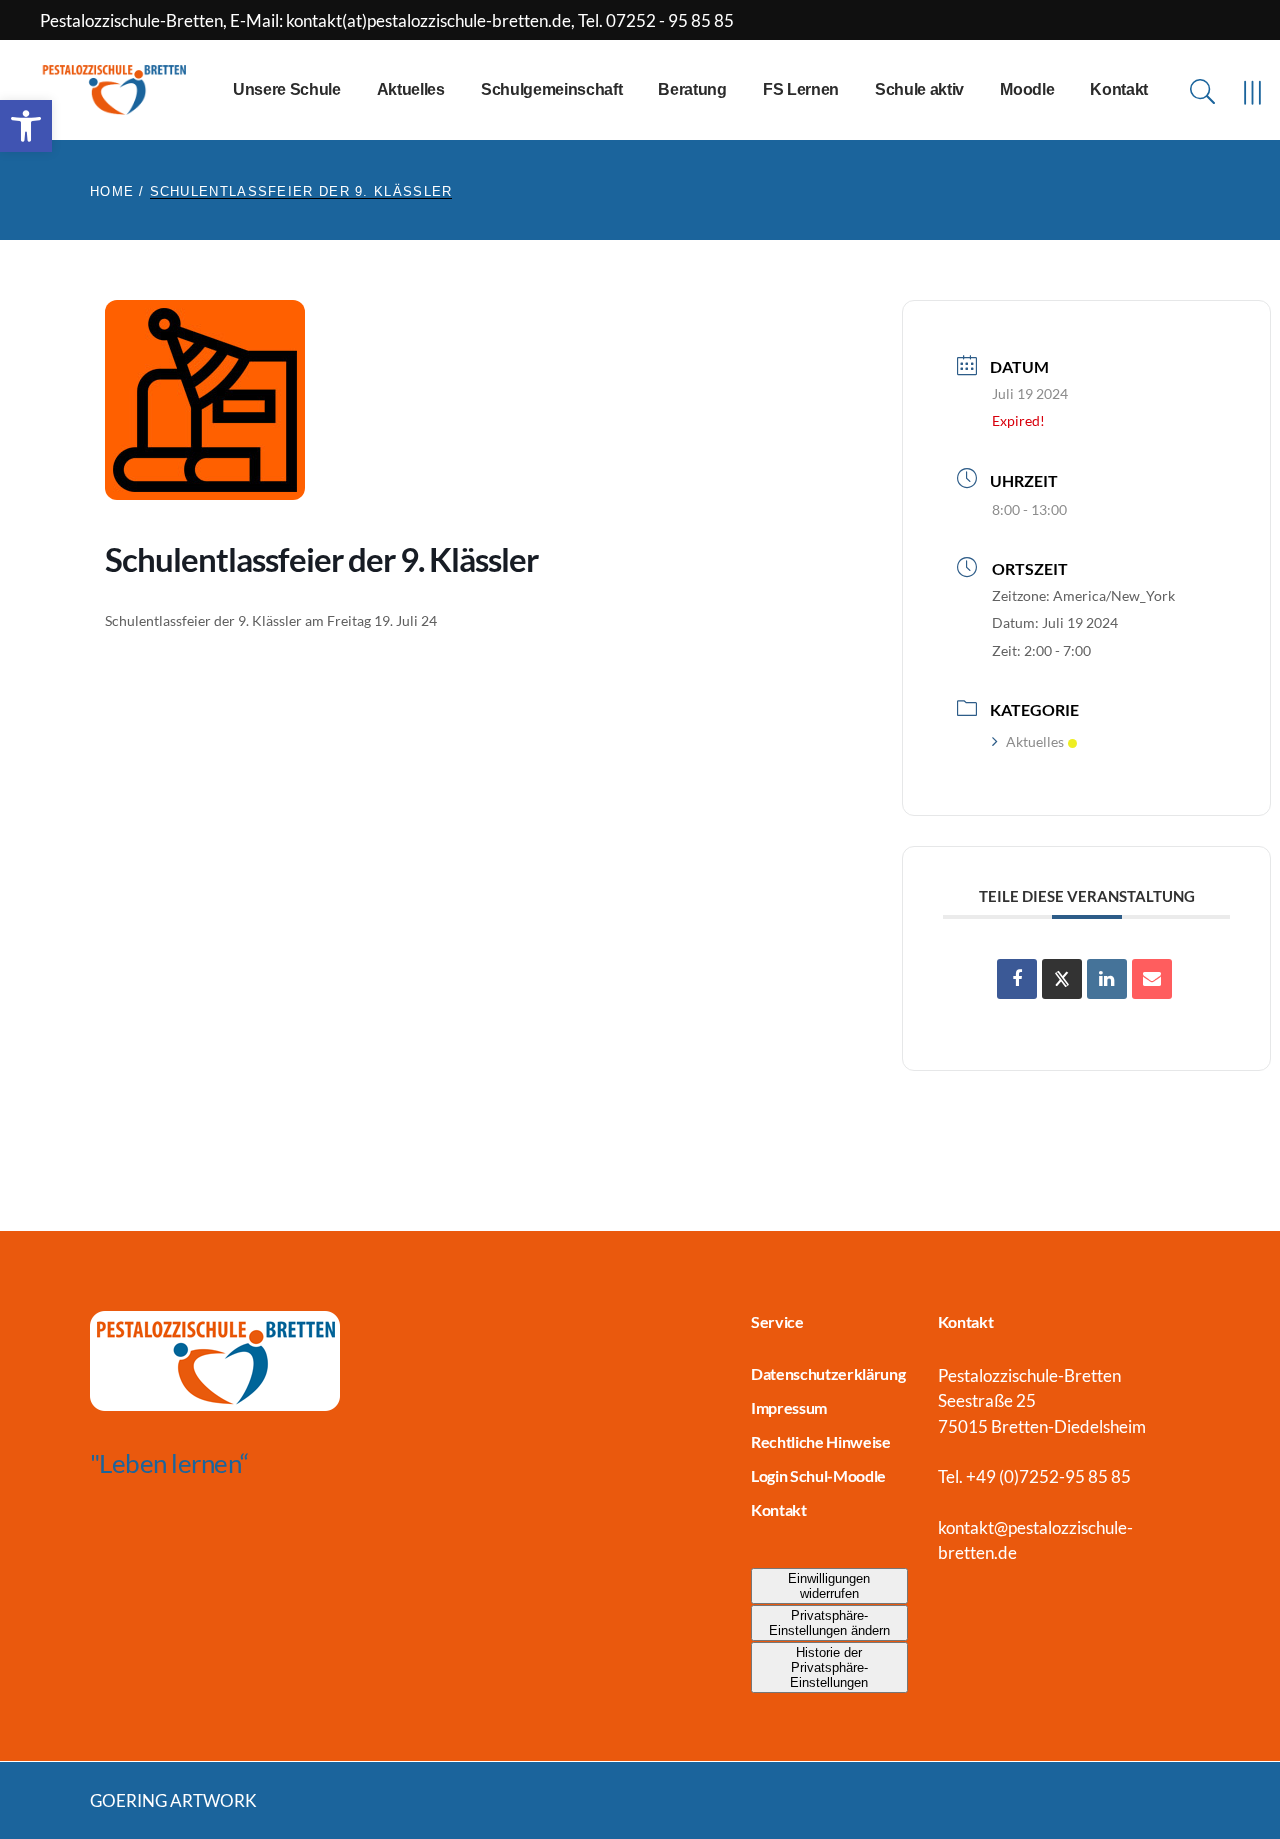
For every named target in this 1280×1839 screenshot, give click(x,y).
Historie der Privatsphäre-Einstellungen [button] (829, 1667)
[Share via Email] (1152, 979)
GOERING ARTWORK (173, 1800)
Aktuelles (1035, 741)
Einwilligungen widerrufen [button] (829, 1586)
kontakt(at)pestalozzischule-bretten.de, (432, 20)
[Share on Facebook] (1017, 979)
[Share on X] (1062, 979)
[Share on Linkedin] (1107, 979)
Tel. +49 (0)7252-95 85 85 (1034, 1476)
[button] (26, 126)
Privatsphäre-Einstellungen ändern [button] (829, 1623)
